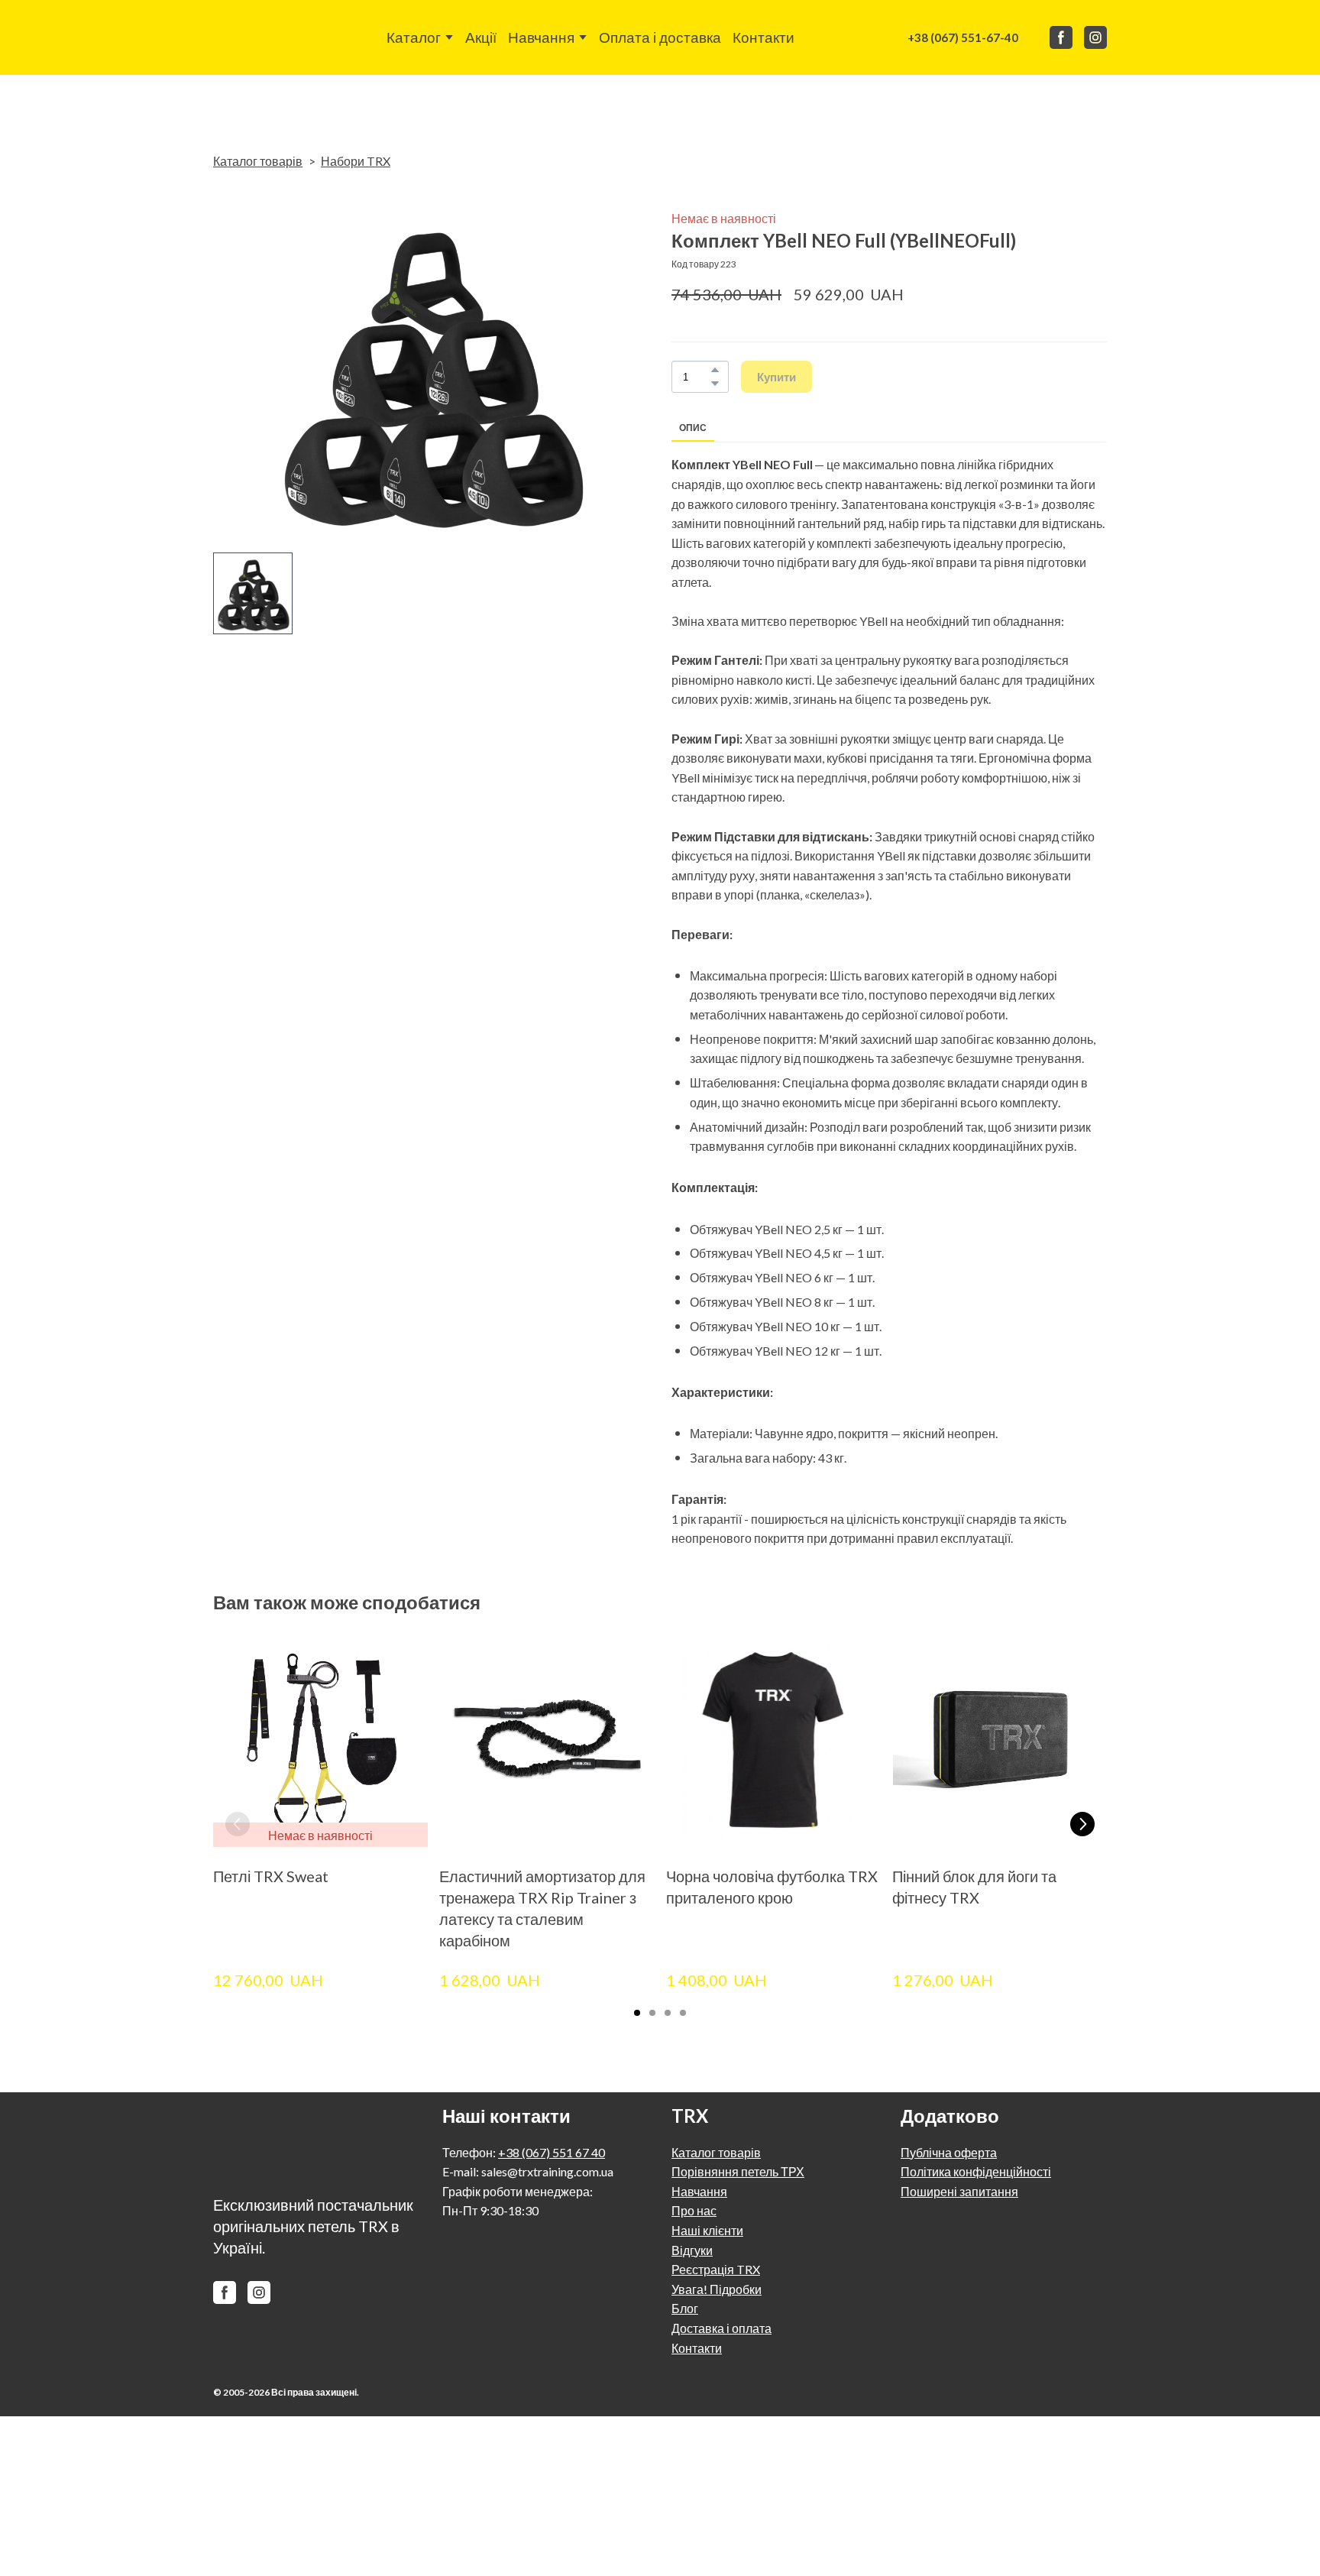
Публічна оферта (949, 2152)
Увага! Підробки (717, 2289)
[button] (963, 37)
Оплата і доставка (660, 37)
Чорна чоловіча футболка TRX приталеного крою (772, 1887)
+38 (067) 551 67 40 (552, 2152)
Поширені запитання (959, 2191)
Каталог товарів (258, 161)
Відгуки (692, 2250)
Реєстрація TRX (716, 2269)
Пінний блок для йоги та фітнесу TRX (974, 1887)
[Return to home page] (251, 37)
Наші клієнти (707, 2230)
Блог (685, 2308)
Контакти (764, 37)
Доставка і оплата (721, 2328)
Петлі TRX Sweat (271, 1877)
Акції (481, 37)
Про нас (694, 2210)
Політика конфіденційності (976, 2171)
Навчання (541, 37)
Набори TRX (356, 161)
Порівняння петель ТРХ (738, 2171)
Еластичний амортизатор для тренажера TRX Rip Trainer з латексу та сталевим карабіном (542, 1909)
